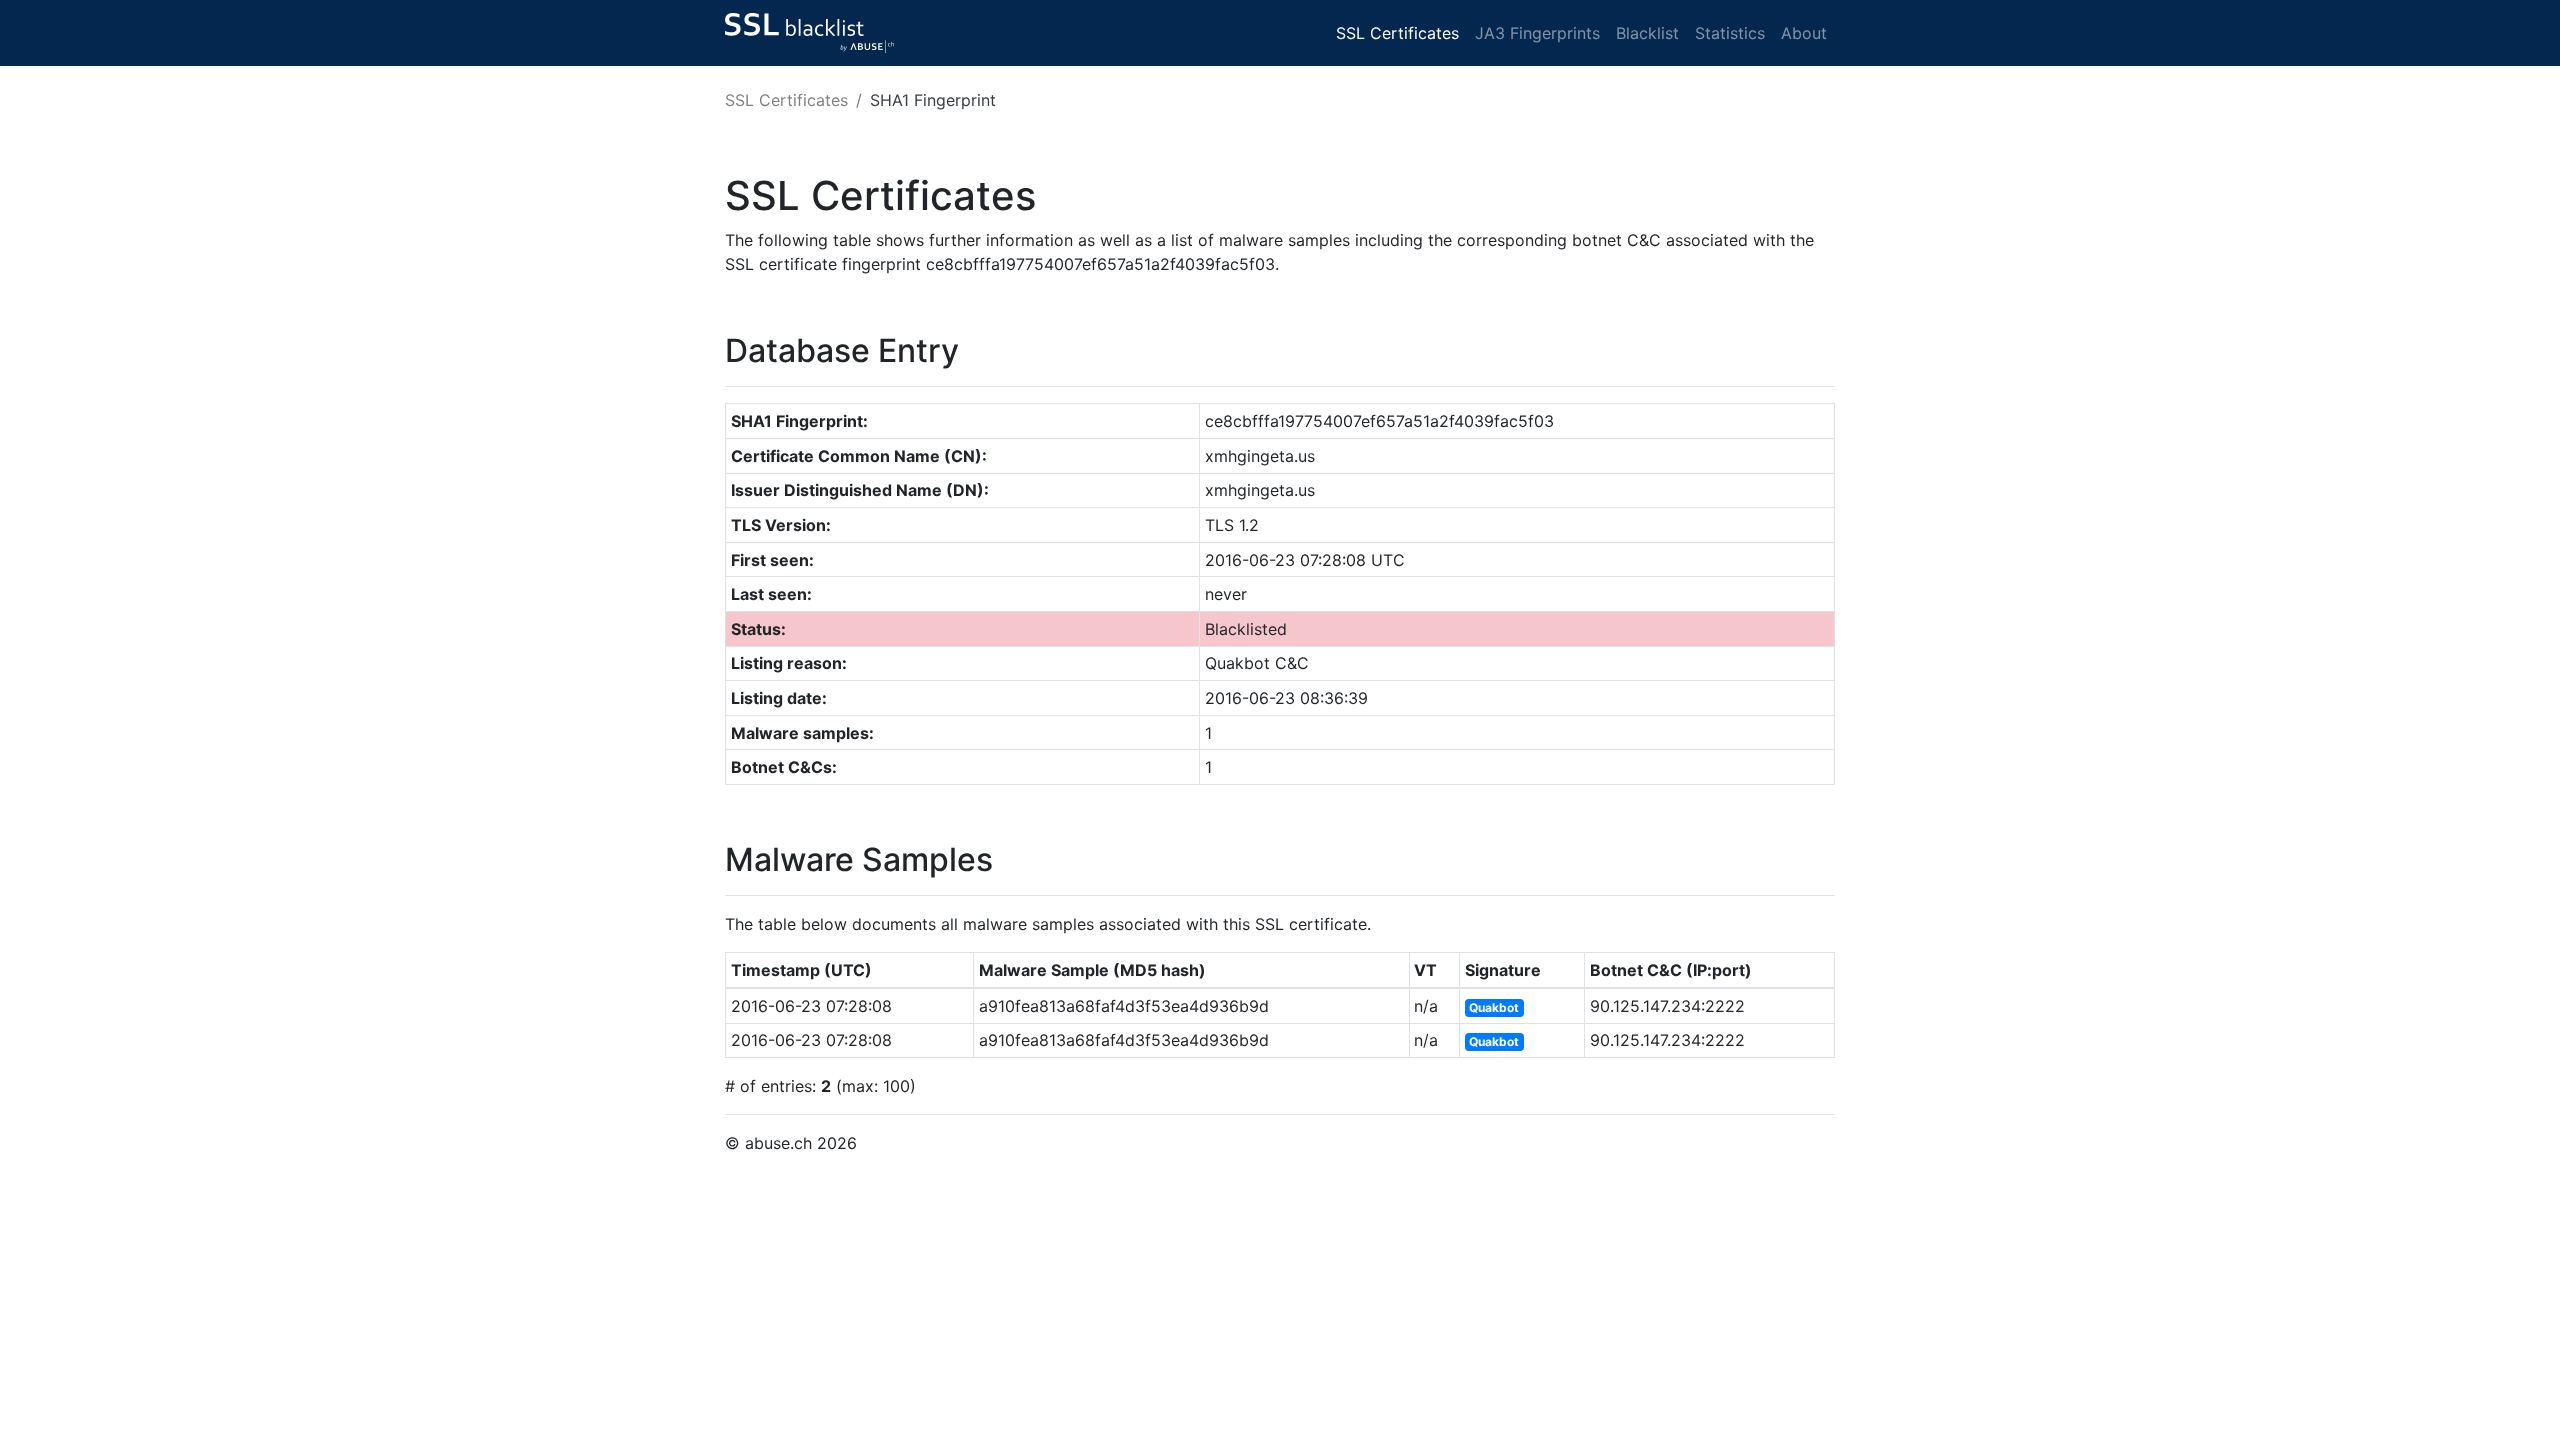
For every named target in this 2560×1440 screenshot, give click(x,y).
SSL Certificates (1397, 33)
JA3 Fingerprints (1537, 33)
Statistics (1730, 33)
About (1804, 33)
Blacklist (1647, 33)
